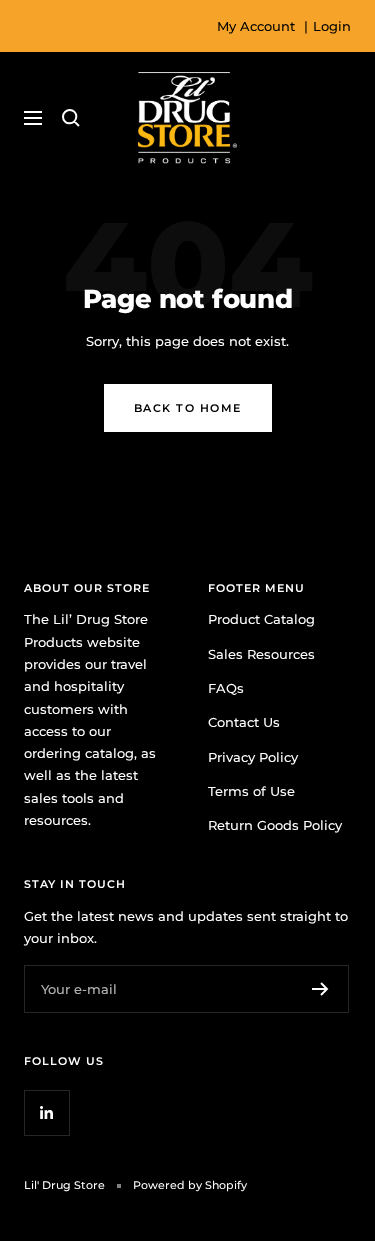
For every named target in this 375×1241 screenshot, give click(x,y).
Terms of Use (251, 791)
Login (332, 26)
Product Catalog (261, 619)
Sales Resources (261, 654)
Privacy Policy (253, 757)
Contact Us (244, 722)
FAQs (226, 688)
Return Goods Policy (275, 825)
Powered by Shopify (190, 1185)
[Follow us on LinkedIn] (46, 1112)
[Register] (320, 989)
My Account (256, 26)
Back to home (188, 408)
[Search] (71, 118)
